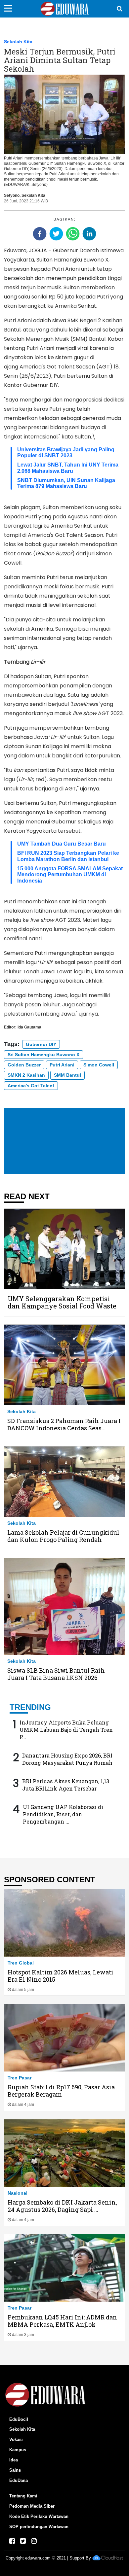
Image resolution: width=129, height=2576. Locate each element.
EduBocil (19, 2419)
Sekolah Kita (18, 42)
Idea (14, 2460)
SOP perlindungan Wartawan (39, 2527)
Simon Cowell (99, 1065)
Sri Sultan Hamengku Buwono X (43, 1055)
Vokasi (16, 2439)
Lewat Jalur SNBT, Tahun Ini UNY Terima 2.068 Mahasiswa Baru (68, 468)
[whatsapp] (73, 234)
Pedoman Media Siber (32, 2506)
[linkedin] (89, 234)
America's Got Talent (31, 1086)
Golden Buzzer (24, 1065)
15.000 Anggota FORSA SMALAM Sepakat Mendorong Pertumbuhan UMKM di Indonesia (70, 875)
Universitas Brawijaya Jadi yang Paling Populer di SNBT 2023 (66, 453)
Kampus (18, 2450)
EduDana (19, 2480)
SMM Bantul (67, 1075)
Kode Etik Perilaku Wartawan (39, 2516)
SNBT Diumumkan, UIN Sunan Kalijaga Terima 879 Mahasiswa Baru (66, 483)
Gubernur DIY (41, 1044)
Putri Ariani (62, 1065)
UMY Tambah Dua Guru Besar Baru (62, 844)
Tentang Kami (23, 2496)
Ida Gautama (29, 1027)
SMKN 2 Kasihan (26, 1075)
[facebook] (40, 234)
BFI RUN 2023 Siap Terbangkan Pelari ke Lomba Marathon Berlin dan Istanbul (68, 856)
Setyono (12, 195)
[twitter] (56, 234)
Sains (15, 2470)
